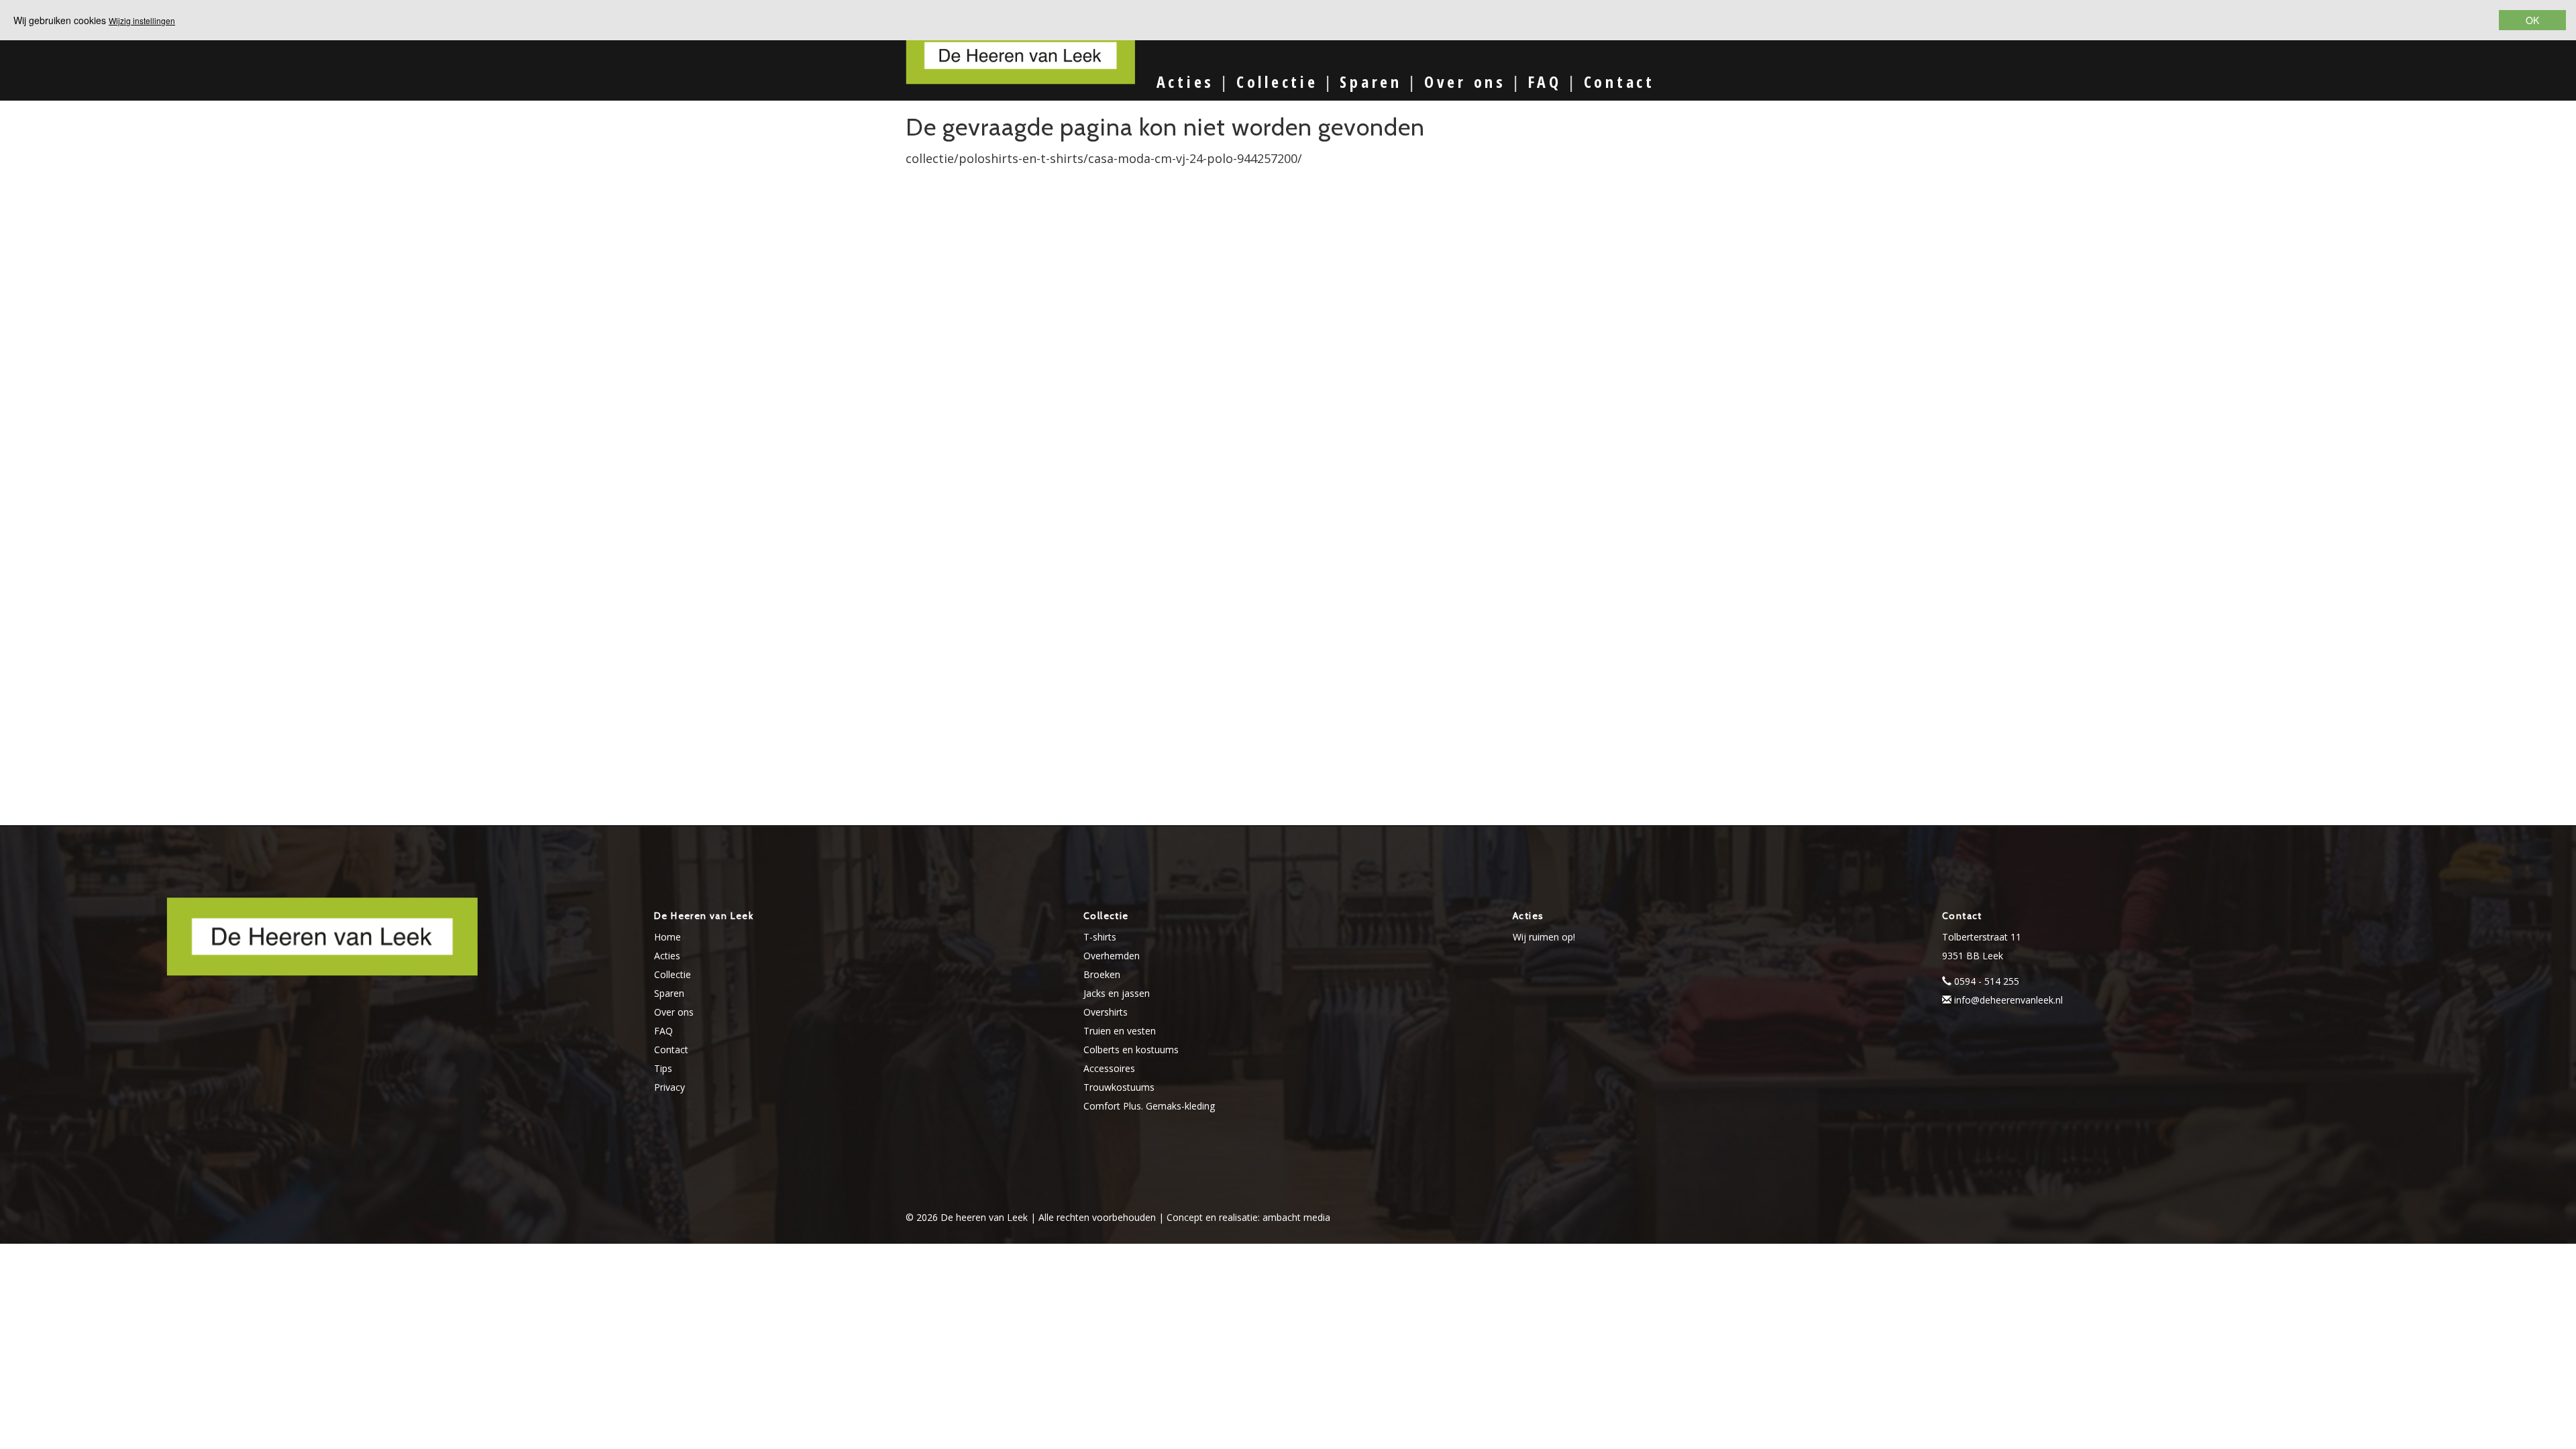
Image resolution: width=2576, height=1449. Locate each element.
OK (2532, 20)
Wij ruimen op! (1544, 937)
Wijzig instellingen (142, 20)
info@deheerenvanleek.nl (2008, 1000)
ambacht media (1296, 1217)
